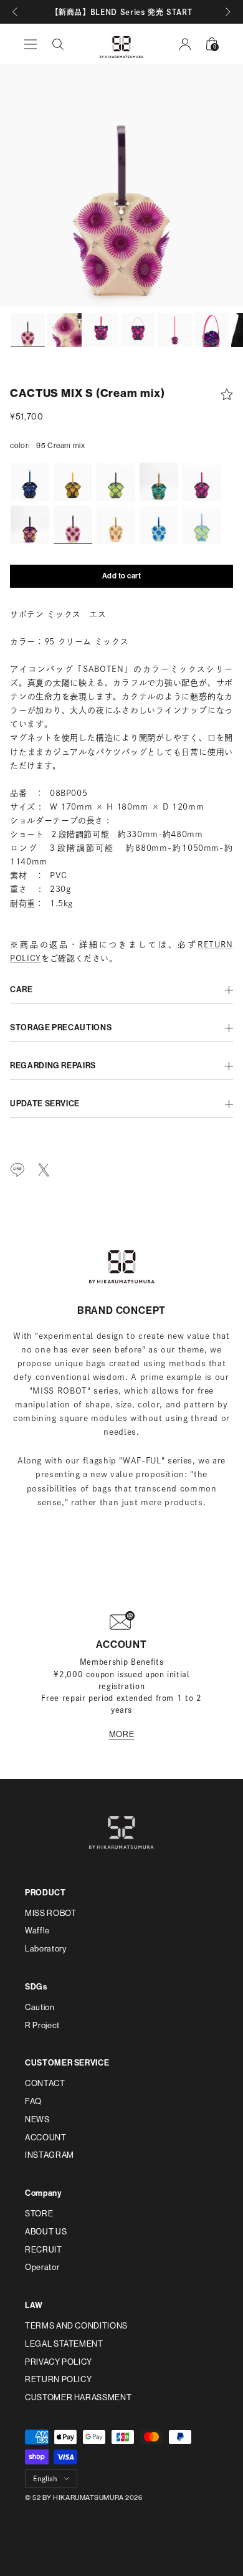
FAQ (33, 2101)
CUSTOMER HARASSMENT (78, 2397)
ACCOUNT (46, 2138)
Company (43, 2193)
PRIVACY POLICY (59, 2362)
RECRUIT (44, 2250)
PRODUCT (45, 1893)
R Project (42, 2025)
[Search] (58, 44)
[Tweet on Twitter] (44, 1170)
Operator (42, 2267)
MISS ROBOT (51, 1913)
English (45, 2478)
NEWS (37, 2119)
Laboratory (46, 1949)
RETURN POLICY (58, 2379)
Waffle (37, 1931)
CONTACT (45, 2083)
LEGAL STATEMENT (64, 2344)
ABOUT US (46, 2232)
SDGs (36, 1987)
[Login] (185, 44)
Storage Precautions (61, 1028)
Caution (40, 2007)
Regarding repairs (53, 1066)
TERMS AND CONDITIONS (76, 2326)
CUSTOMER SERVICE (67, 2063)
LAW (34, 2305)
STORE (39, 2214)
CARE (21, 990)
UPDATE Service (45, 1104)
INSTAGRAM (50, 2155)
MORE (122, 1734)
